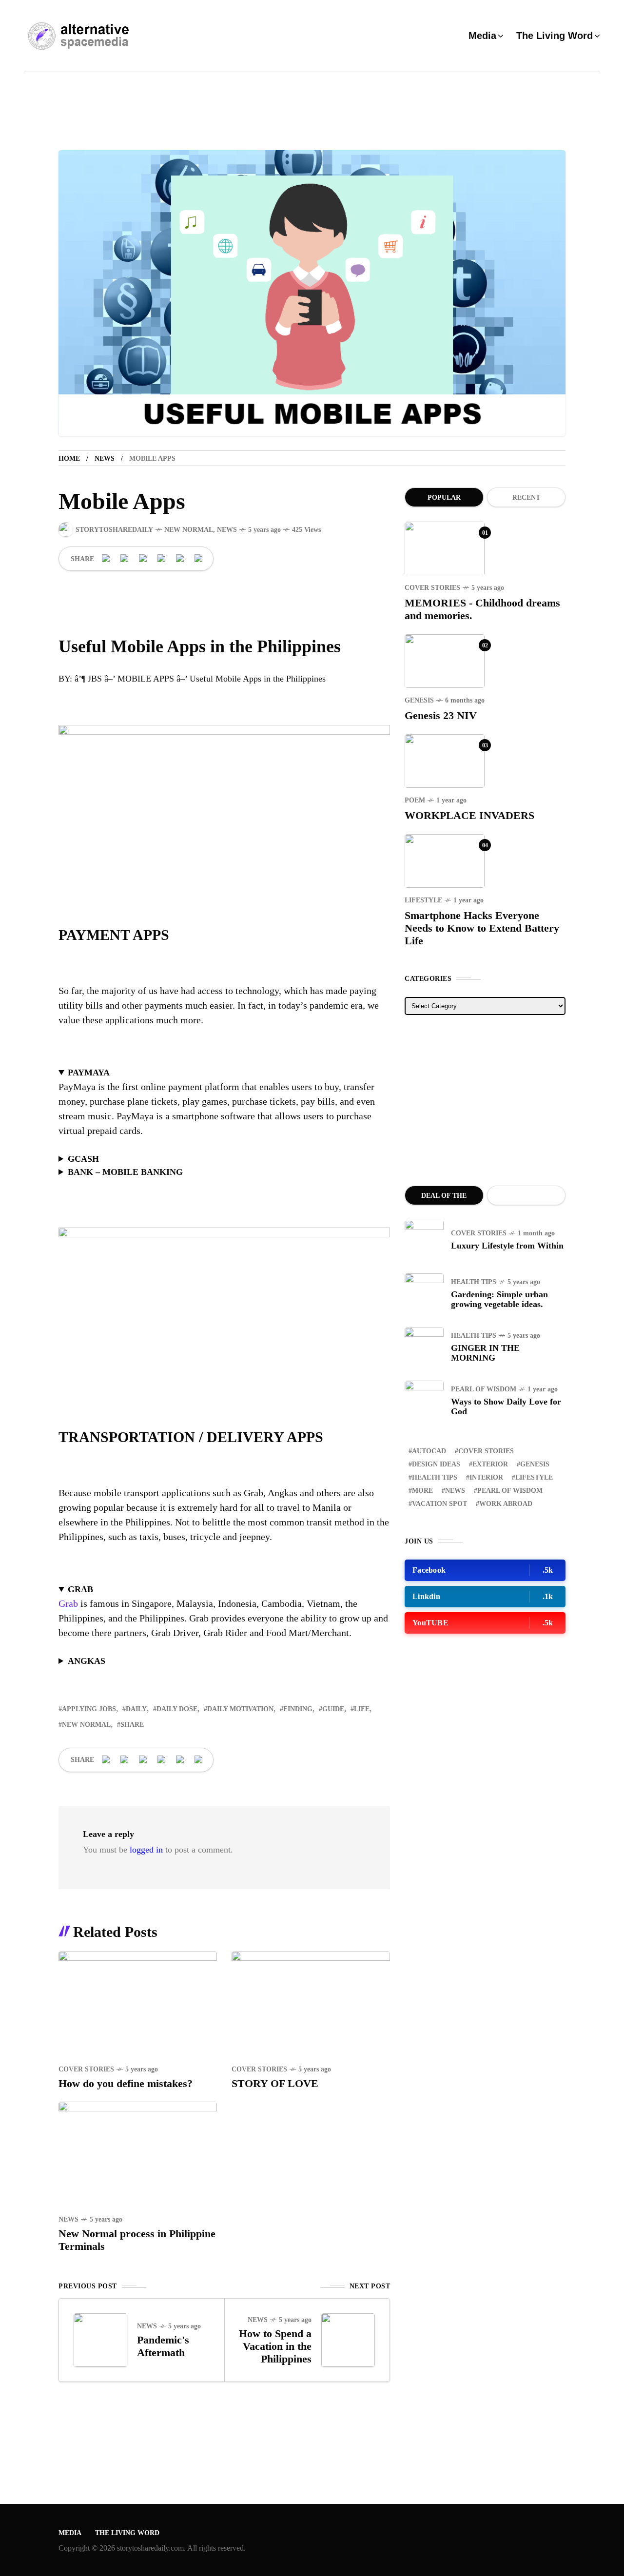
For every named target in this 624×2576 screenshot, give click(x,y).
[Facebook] (106, 559)
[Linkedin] (162, 559)
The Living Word (127, 2533)
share (132, 1725)
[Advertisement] (485, 1100)
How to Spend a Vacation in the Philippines (275, 2346)
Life (362, 1709)
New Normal (189, 530)
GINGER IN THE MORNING (485, 1353)
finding (298, 1709)
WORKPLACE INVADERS (469, 815)
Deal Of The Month (444, 1199)
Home (69, 459)
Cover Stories (86, 2069)
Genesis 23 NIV (441, 715)
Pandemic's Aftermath (163, 2346)
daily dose (177, 1709)
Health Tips (474, 1282)
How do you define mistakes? (126, 2083)
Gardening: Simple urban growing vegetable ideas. (499, 1299)
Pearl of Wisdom (484, 1389)
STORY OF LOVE (275, 2083)
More (422, 1491)
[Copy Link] (199, 559)
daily (136, 1709)
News (105, 459)
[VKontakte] (180, 559)
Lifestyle (423, 900)
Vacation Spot (439, 1504)
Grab (69, 1603)
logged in (146, 1850)
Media (70, 2533)
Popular (444, 498)
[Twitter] (125, 559)
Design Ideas (436, 1464)
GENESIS (419, 700)
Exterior (490, 1464)
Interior (486, 1477)
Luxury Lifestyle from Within (507, 1246)
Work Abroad (506, 1504)
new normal (86, 1725)
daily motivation (240, 1709)
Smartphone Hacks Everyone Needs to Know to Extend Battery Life (482, 928)
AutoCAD (429, 1451)
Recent (526, 498)
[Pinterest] (143, 559)
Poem (415, 800)
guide (333, 1709)
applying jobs (89, 1709)
